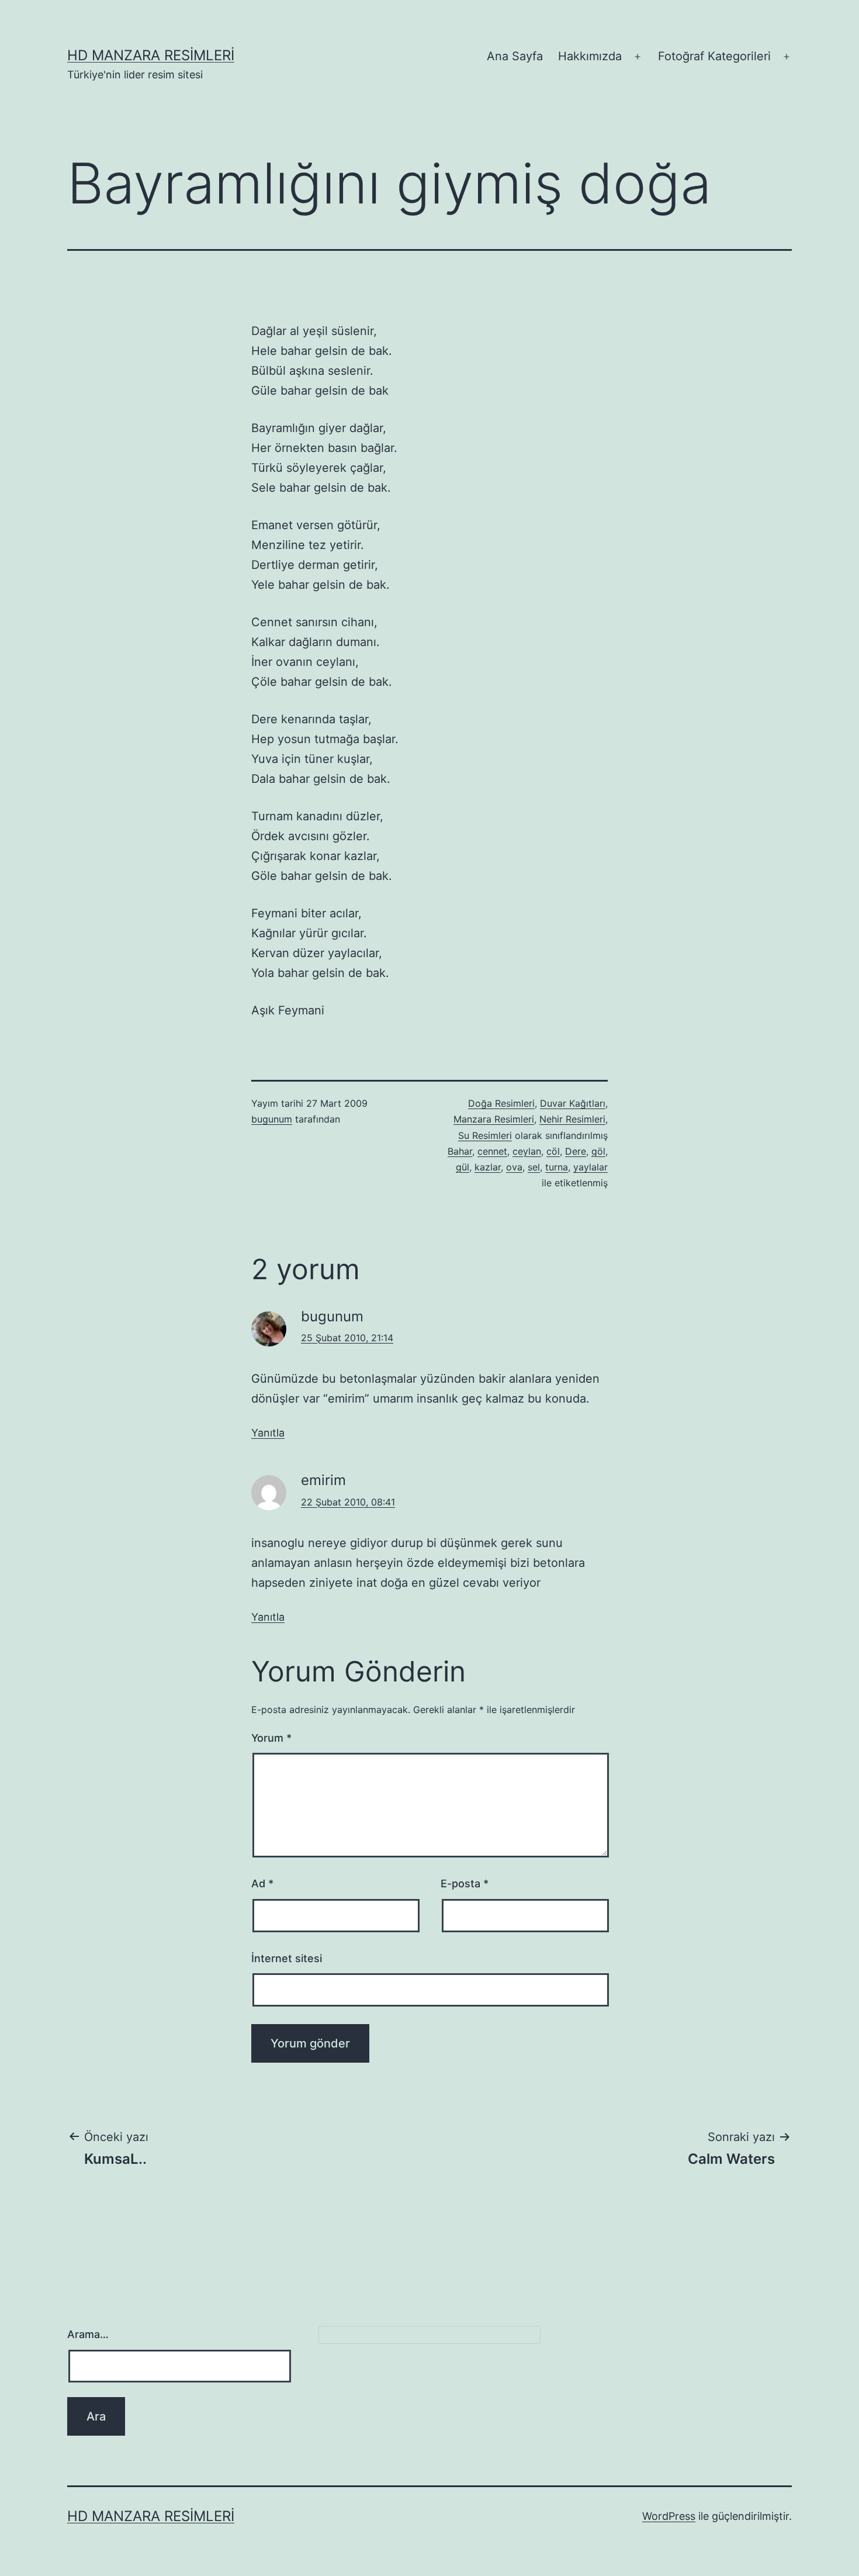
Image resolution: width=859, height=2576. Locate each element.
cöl (553, 1151)
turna (557, 1167)
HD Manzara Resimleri (151, 55)
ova (514, 1167)
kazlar (488, 1167)
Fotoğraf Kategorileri (714, 56)
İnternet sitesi (287, 1958)
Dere (576, 1151)
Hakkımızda (590, 56)
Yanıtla (268, 1433)
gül (463, 1167)
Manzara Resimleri (494, 1119)
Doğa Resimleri (501, 1103)
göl (598, 1151)
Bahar (460, 1151)
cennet (492, 1151)
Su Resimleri (485, 1135)
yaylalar (590, 1167)
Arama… (88, 2334)
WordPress (669, 2516)
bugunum (272, 1119)
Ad (262, 1883)
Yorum (271, 1738)
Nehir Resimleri (572, 1119)
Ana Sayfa (515, 56)
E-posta (465, 1883)
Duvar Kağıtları (573, 1103)
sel (534, 1167)
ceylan (527, 1151)
